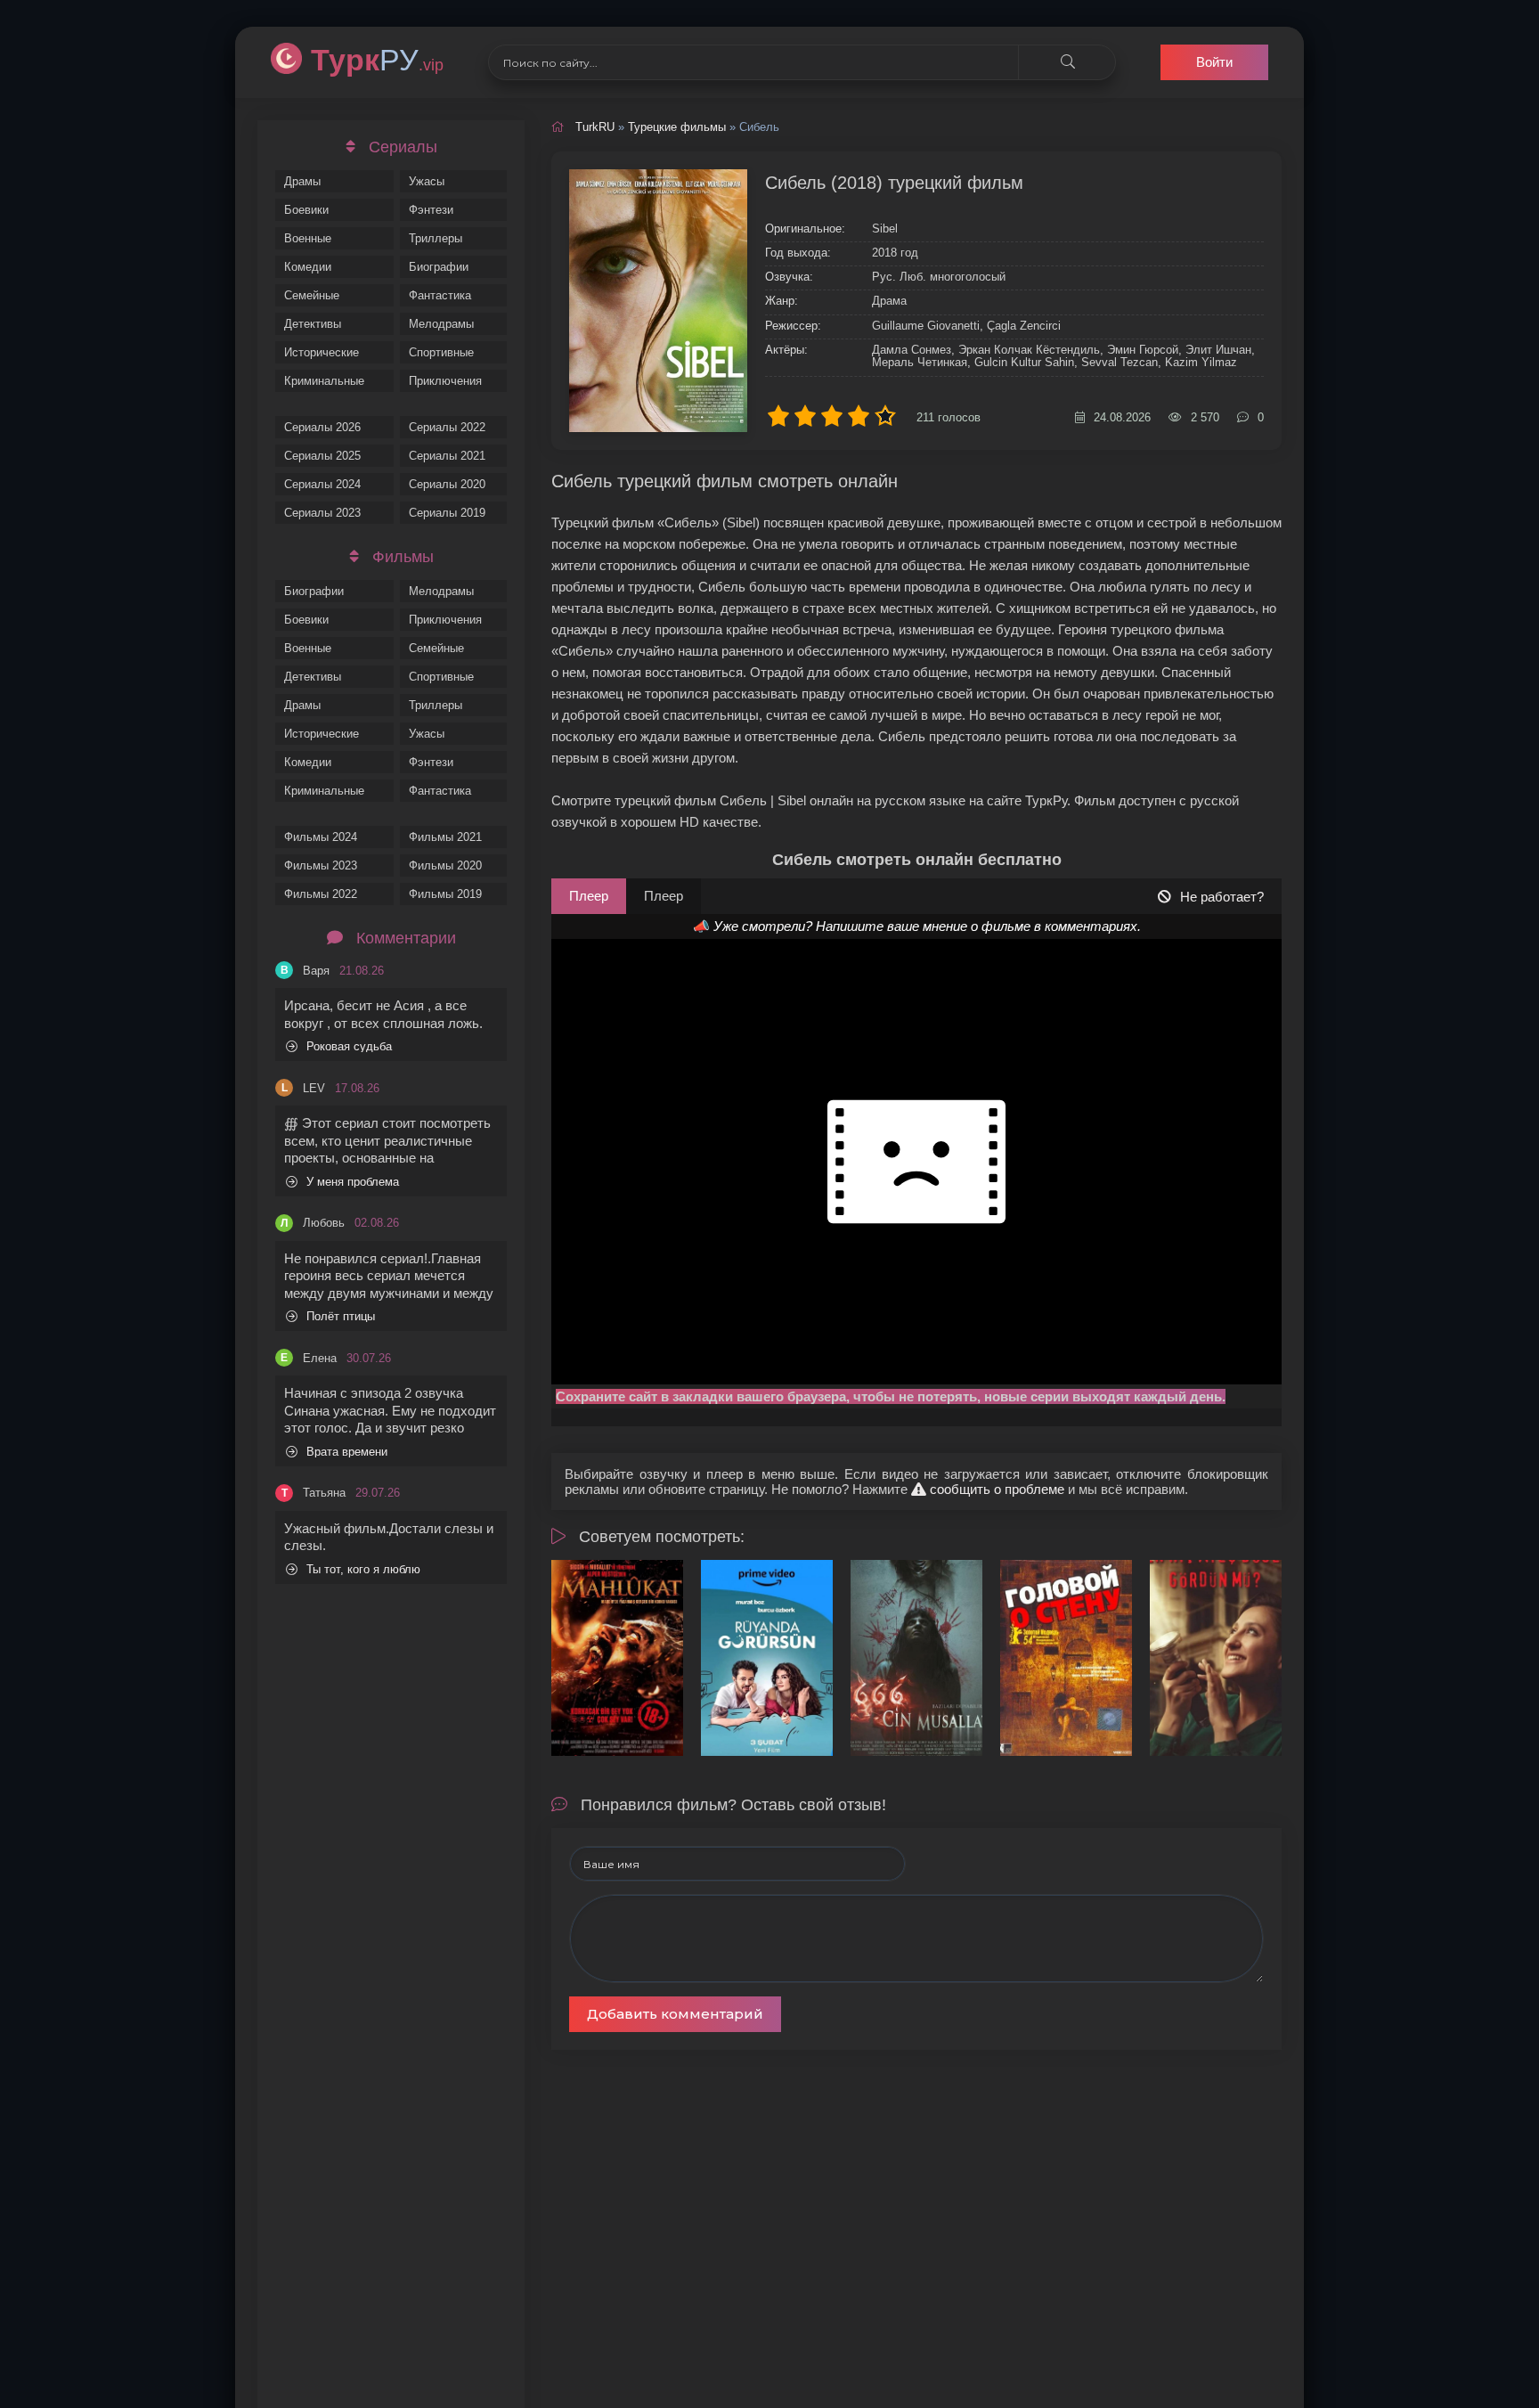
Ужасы (427, 181)
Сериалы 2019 (447, 513)
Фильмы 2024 (321, 837)
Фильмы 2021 (445, 837)
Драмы (302, 181)
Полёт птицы (341, 1316)
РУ (377, 60)
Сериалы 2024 (322, 484)
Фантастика (440, 295)
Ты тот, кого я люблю (363, 1569)
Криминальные (324, 381)
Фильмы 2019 (445, 894)
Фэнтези (431, 210)
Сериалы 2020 (447, 484)
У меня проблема (353, 1182)
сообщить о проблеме (995, 1489)
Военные (308, 238)
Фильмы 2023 (321, 865)
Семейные (312, 295)
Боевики (306, 210)
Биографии (439, 267)
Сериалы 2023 (322, 513)
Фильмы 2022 (321, 894)
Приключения (445, 381)
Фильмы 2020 (445, 865)
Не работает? (1222, 897)
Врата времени (347, 1452)
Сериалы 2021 (447, 456)
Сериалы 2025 (322, 456)
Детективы (313, 324)
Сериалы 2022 (447, 427)
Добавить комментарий (675, 2014)
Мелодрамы (441, 324)
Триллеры (436, 238)
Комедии (308, 267)
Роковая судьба (349, 1046)
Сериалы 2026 (322, 427)
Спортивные (441, 352)
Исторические (322, 352)
